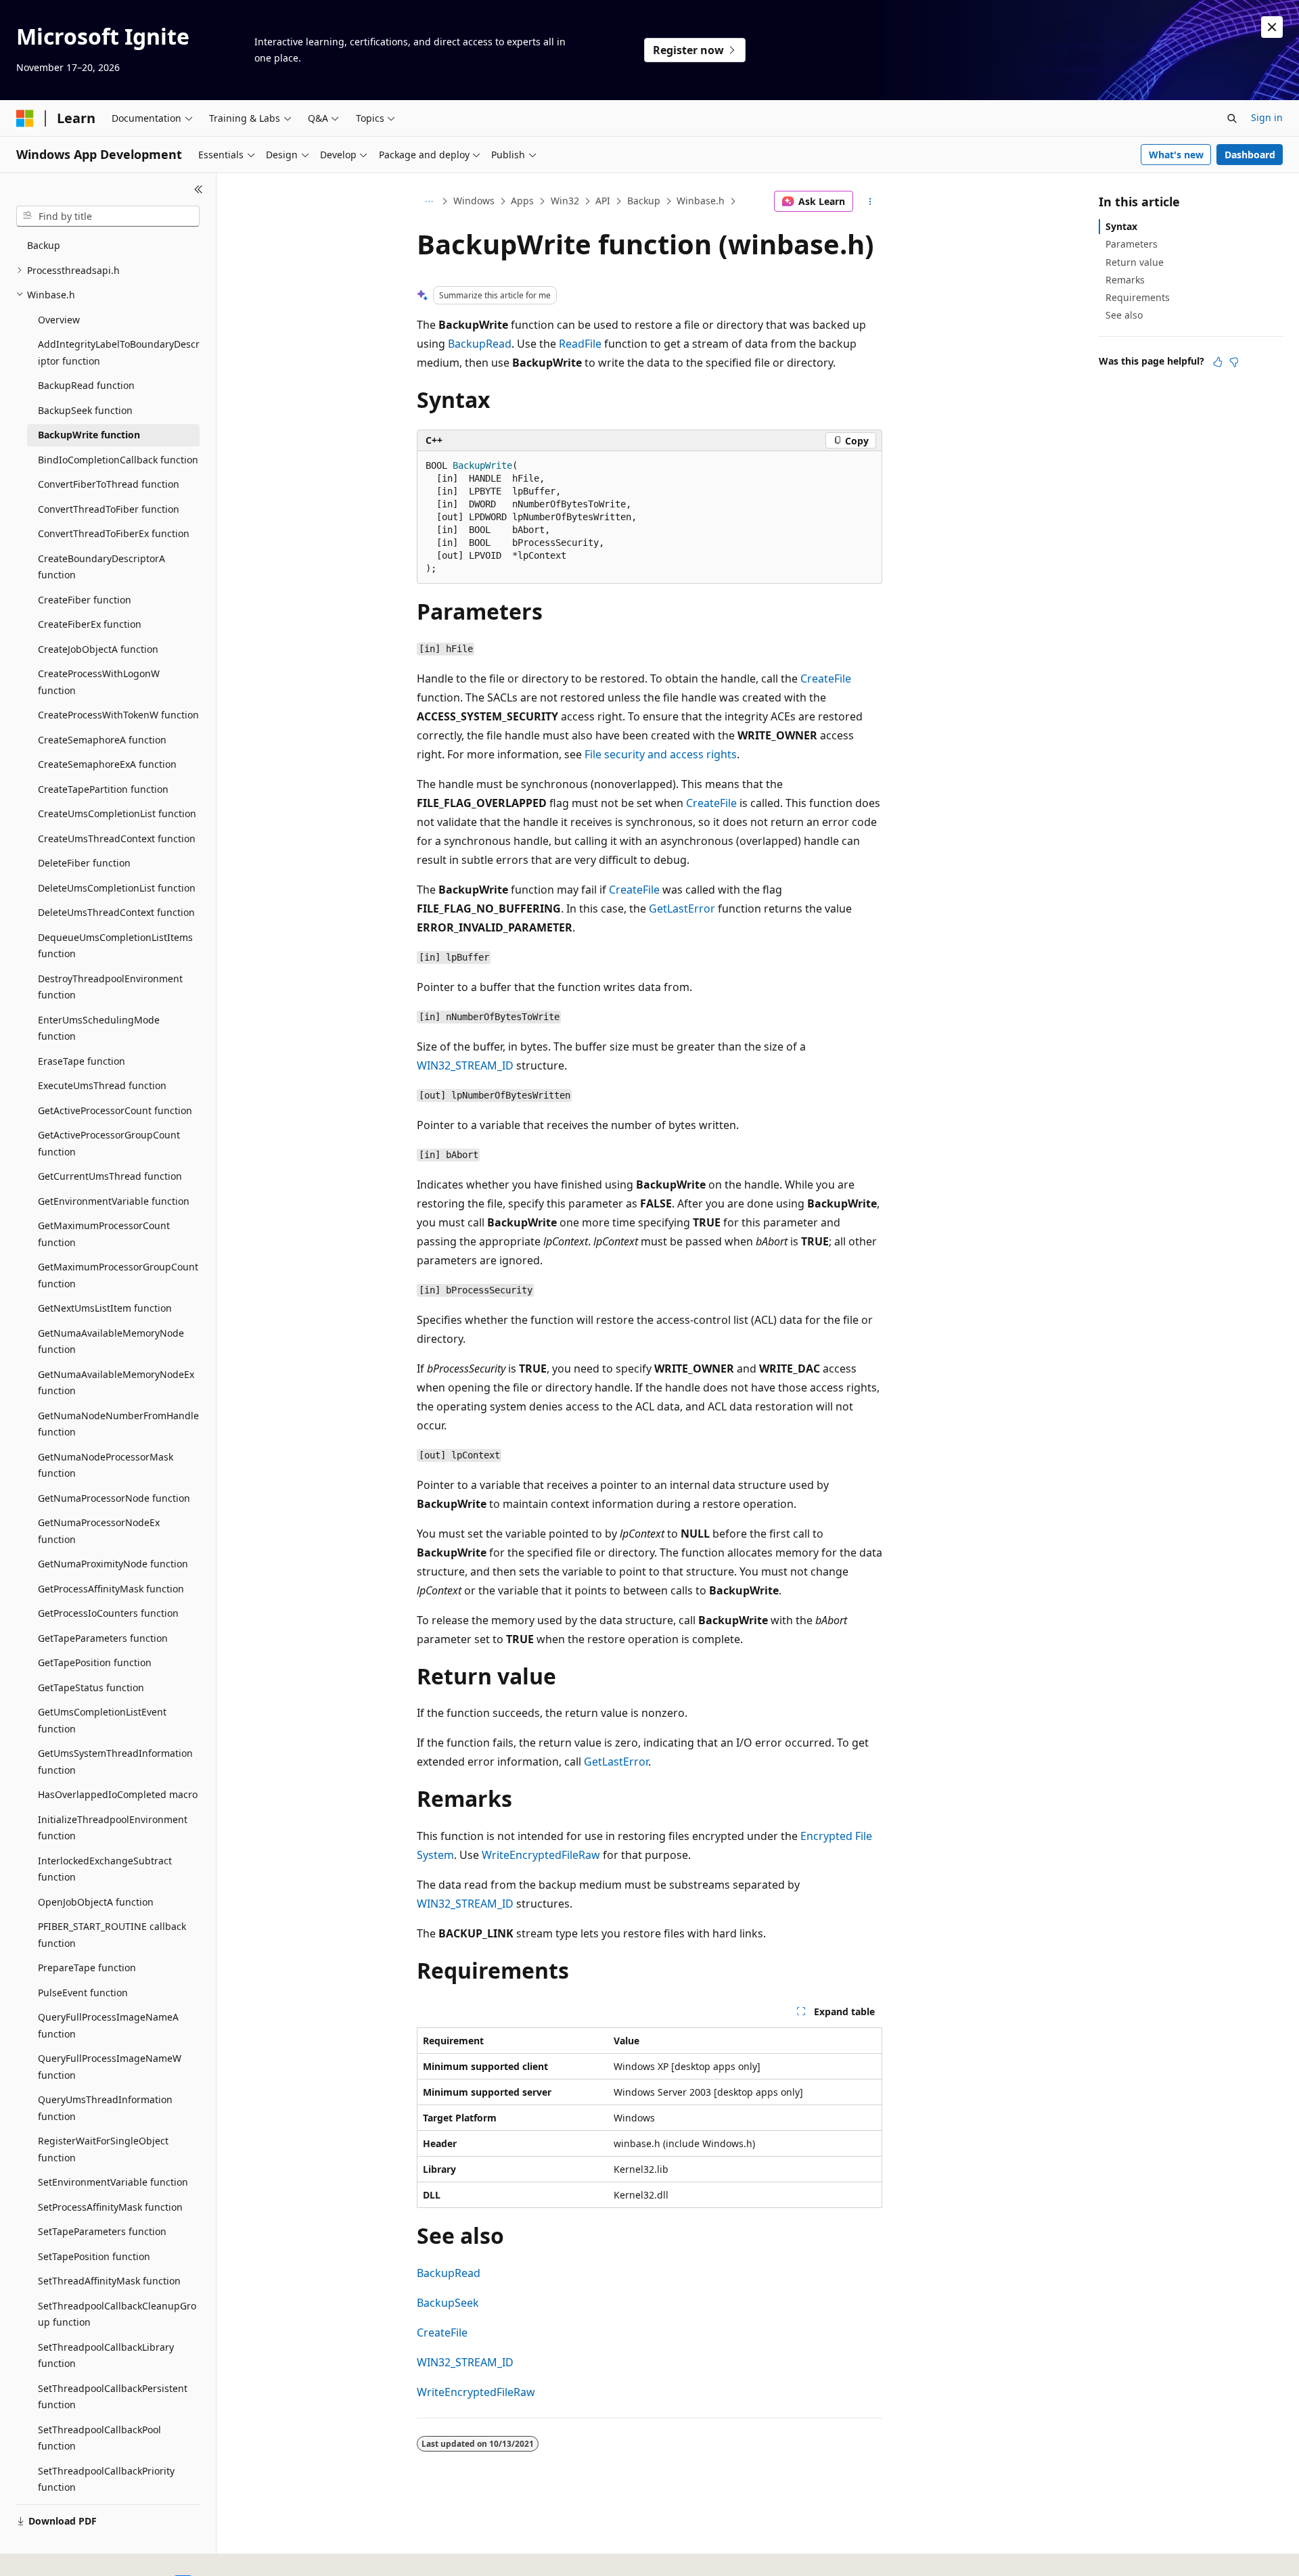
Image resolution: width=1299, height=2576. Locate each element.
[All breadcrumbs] (429, 202)
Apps (522, 201)
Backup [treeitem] (44, 245)
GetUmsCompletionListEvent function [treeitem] (102, 1720)
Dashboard (1250, 155)
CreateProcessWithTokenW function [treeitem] (118, 715)
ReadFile (580, 344)
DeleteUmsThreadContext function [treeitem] (116, 912)
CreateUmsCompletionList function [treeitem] (117, 813)
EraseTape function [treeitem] (82, 1061)
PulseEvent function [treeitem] (83, 1993)
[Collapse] (199, 189)
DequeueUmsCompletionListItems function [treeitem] (115, 946)
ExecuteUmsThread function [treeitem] (102, 1085)
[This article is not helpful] (1234, 362)
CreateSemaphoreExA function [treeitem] (107, 764)
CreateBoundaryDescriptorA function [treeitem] (101, 567)
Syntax (1121, 226)
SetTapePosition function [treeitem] (94, 2256)
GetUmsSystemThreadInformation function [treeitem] (115, 1762)
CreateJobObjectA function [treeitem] (98, 649)
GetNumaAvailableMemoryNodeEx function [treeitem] (116, 1383)
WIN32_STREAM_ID (465, 1065)
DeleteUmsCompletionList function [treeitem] (117, 888)
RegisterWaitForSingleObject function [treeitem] (103, 2149)
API (603, 201)
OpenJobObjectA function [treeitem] (96, 1902)
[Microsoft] (25, 118)
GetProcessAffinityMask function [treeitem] (111, 1589)
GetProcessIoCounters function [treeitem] (108, 1613)
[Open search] (1232, 118)
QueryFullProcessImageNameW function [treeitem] (110, 2067)
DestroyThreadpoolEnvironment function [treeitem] (110, 987)
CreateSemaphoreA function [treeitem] (102, 740)
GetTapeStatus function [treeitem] (91, 1687)
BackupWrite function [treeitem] (89, 435)
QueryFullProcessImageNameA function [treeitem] (108, 2025)
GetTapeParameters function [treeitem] (103, 1638)
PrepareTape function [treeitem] (87, 1968)
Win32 (565, 201)
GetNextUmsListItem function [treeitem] (105, 1308)
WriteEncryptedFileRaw (541, 1855)
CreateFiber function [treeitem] (85, 600)
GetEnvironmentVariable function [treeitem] (114, 1201)
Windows (474, 201)
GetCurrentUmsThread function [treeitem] (110, 1176)
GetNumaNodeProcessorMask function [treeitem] (106, 1465)
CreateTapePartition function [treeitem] (103, 789)
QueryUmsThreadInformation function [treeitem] (105, 2108)
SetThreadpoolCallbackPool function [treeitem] (99, 2438)
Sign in (1267, 117)
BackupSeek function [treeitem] (85, 410)
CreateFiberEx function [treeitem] (90, 624)
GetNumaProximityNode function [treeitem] (113, 1564)
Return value (1135, 262)
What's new (1176, 155)
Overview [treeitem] (59, 320)
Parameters (1132, 244)
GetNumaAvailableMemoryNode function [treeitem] (111, 1341)
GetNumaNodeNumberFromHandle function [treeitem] (118, 1424)
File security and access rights (661, 754)
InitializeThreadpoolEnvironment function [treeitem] (113, 1828)
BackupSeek (448, 2303)
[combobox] (108, 216)
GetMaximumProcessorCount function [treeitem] (104, 1234)
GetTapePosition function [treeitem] (95, 1662)
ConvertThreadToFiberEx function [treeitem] (114, 533)
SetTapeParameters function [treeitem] (102, 2231)
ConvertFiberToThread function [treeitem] (109, 484)
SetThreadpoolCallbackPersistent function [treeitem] (113, 2397)
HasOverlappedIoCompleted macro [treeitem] (118, 1794)
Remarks (1125, 280)
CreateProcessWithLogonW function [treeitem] (99, 682)
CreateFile (826, 678)
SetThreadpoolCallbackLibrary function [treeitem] (106, 2355)
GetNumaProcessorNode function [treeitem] (114, 1498)
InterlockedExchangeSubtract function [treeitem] (105, 1869)
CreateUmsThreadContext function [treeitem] (117, 838)
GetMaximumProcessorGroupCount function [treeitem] (118, 1275)
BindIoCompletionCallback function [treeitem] (118, 460)
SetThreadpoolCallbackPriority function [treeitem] (106, 2479)
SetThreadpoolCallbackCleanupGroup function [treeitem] (117, 2314)
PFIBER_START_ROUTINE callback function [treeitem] (112, 1935)
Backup (644, 201)
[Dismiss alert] (1272, 27)
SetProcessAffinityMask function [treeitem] (110, 2207)
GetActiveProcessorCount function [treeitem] (115, 1110)
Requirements (1138, 297)
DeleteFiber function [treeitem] (84, 863)
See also (1124, 315)
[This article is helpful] (1218, 362)
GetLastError (682, 908)
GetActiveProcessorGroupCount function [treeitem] (109, 1143)
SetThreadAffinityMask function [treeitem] (109, 2281)
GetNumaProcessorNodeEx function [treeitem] (99, 1531)
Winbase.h (701, 201)
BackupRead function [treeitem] (86, 385)
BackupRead (480, 344)
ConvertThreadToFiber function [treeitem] (109, 509)
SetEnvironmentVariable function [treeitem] (113, 2182)
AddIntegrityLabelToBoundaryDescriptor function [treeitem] (119, 352)
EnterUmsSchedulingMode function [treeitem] (99, 1028)
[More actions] (870, 202)
